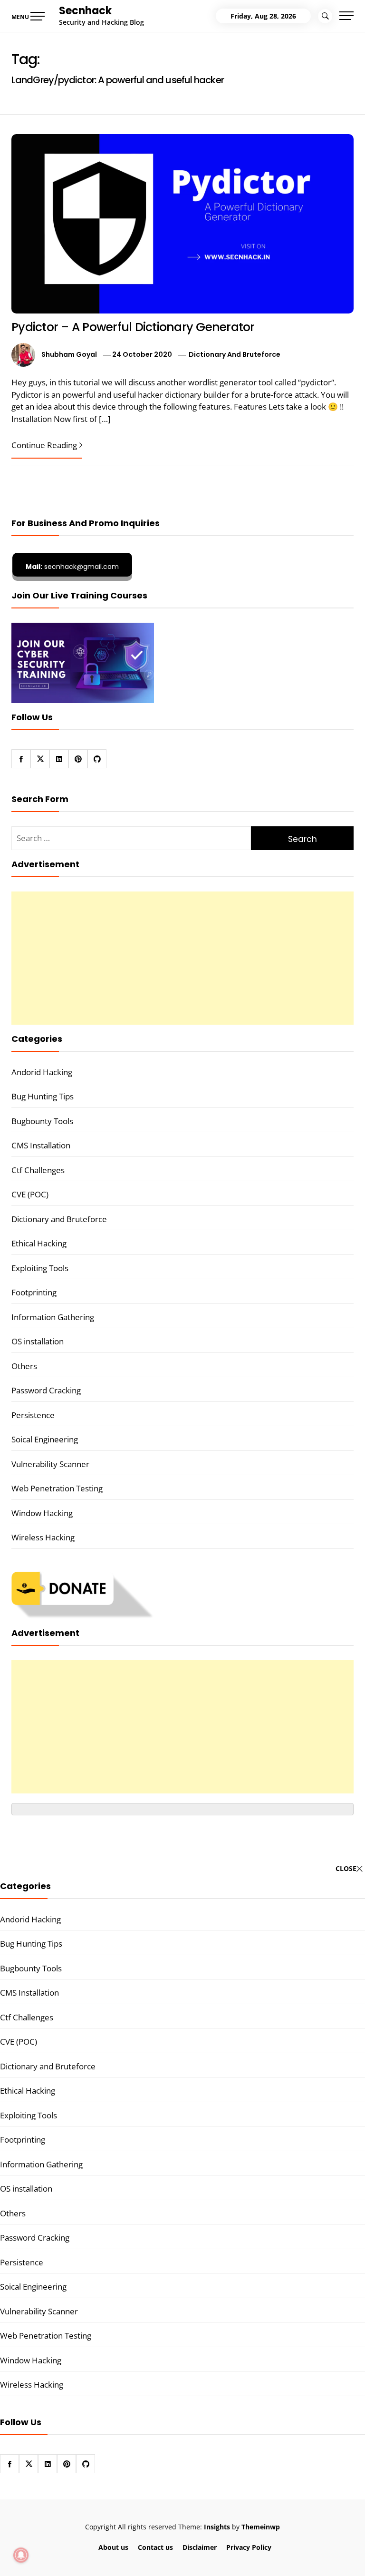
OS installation (38, 1341)
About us (113, 2547)
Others (24, 1366)
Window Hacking (42, 1513)
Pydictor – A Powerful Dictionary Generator (133, 327)
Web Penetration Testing (57, 1488)
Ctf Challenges (38, 1170)
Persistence (33, 1415)
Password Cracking (46, 1390)
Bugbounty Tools (42, 1121)
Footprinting (34, 1292)
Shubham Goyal (69, 354)
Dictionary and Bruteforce (235, 354)
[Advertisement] (182, 958)
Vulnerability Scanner (50, 1464)
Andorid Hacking (42, 1072)
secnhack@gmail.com (72, 567)
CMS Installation (41, 1145)
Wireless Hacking (43, 1537)
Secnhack (85, 11)
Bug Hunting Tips (43, 1096)
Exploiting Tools (40, 1268)
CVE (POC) (30, 1194)
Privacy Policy (249, 2547)
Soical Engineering (45, 1439)
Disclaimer (200, 2547)
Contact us (155, 2547)
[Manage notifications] (21, 2555)
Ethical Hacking (39, 1243)
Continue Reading (44, 445)
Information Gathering (53, 1317)
